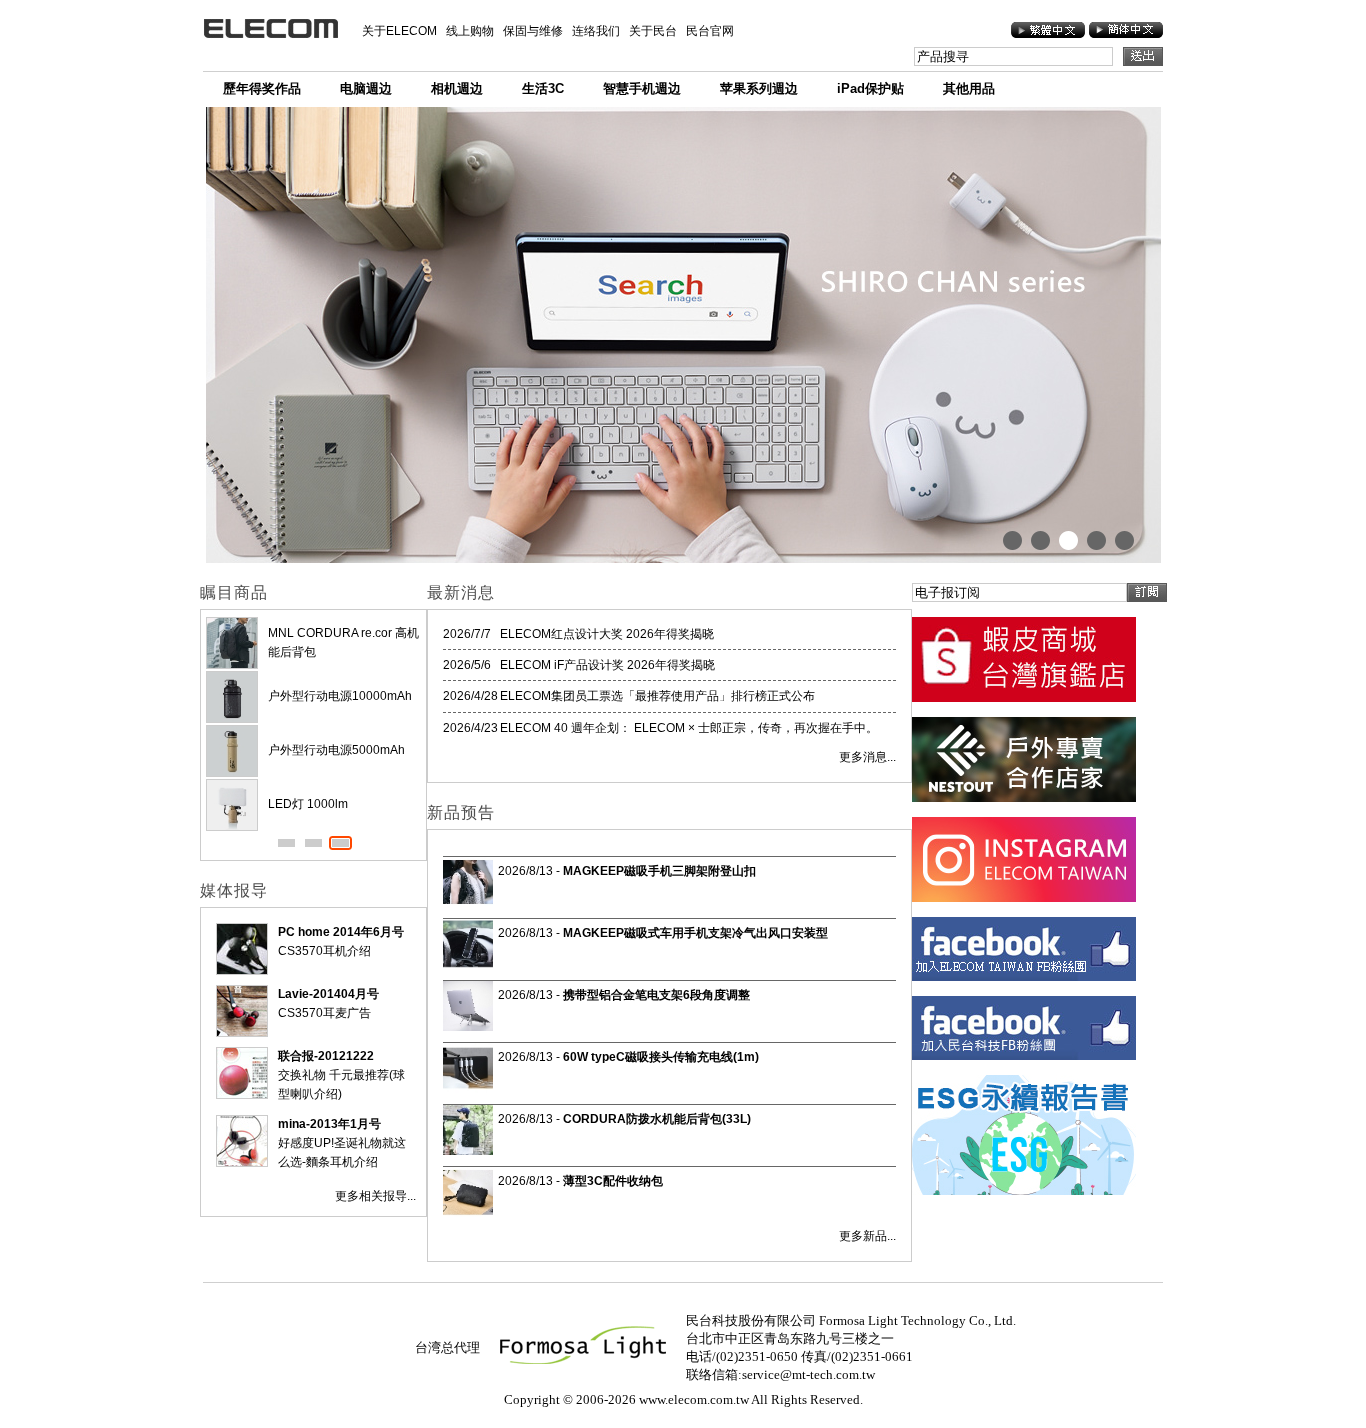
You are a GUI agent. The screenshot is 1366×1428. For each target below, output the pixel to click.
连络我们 (596, 31)
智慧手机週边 (642, 88)
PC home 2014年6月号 (341, 932)
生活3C (543, 88)
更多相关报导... (375, 1196)
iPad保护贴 (870, 88)
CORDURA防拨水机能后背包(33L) (657, 1119)
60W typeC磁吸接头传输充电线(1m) (661, 1057)
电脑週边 (366, 88)
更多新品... (867, 1236)
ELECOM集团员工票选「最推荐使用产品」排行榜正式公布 (657, 696)
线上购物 (470, 31)
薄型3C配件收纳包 (613, 1181)
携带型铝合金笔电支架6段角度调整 (656, 995)
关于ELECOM (399, 31)
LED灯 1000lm (308, 804)
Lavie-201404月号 (328, 994)
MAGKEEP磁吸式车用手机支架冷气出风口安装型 (695, 933)
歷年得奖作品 (262, 88)
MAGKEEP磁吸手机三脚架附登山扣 (659, 871)
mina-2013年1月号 (329, 1124)
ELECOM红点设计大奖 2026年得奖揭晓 (607, 634)
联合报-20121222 (326, 1056)
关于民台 (653, 31)
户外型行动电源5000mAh (336, 750)
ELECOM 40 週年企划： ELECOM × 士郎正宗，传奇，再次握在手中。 (689, 728)
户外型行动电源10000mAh (340, 696)
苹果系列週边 (759, 88)
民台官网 (710, 31)
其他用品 (969, 88)
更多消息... (867, 757)
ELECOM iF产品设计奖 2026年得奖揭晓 (607, 665)
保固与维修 (533, 31)
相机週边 (457, 88)
